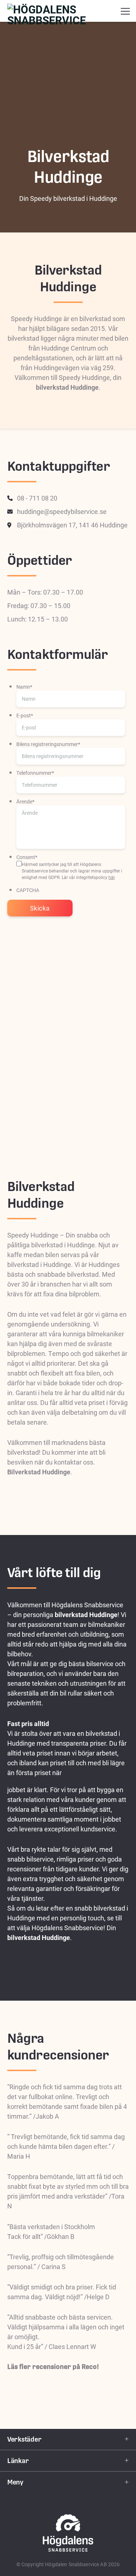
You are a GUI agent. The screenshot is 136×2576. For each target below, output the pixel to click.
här (112, 877)
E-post (25, 715)
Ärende (25, 801)
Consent (27, 857)
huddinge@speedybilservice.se (62, 511)
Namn (24, 687)
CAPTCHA (28, 890)
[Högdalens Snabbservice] (68, 11)
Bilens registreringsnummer (48, 744)
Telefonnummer (35, 773)
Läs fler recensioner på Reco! (53, 2367)
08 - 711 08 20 (37, 498)
